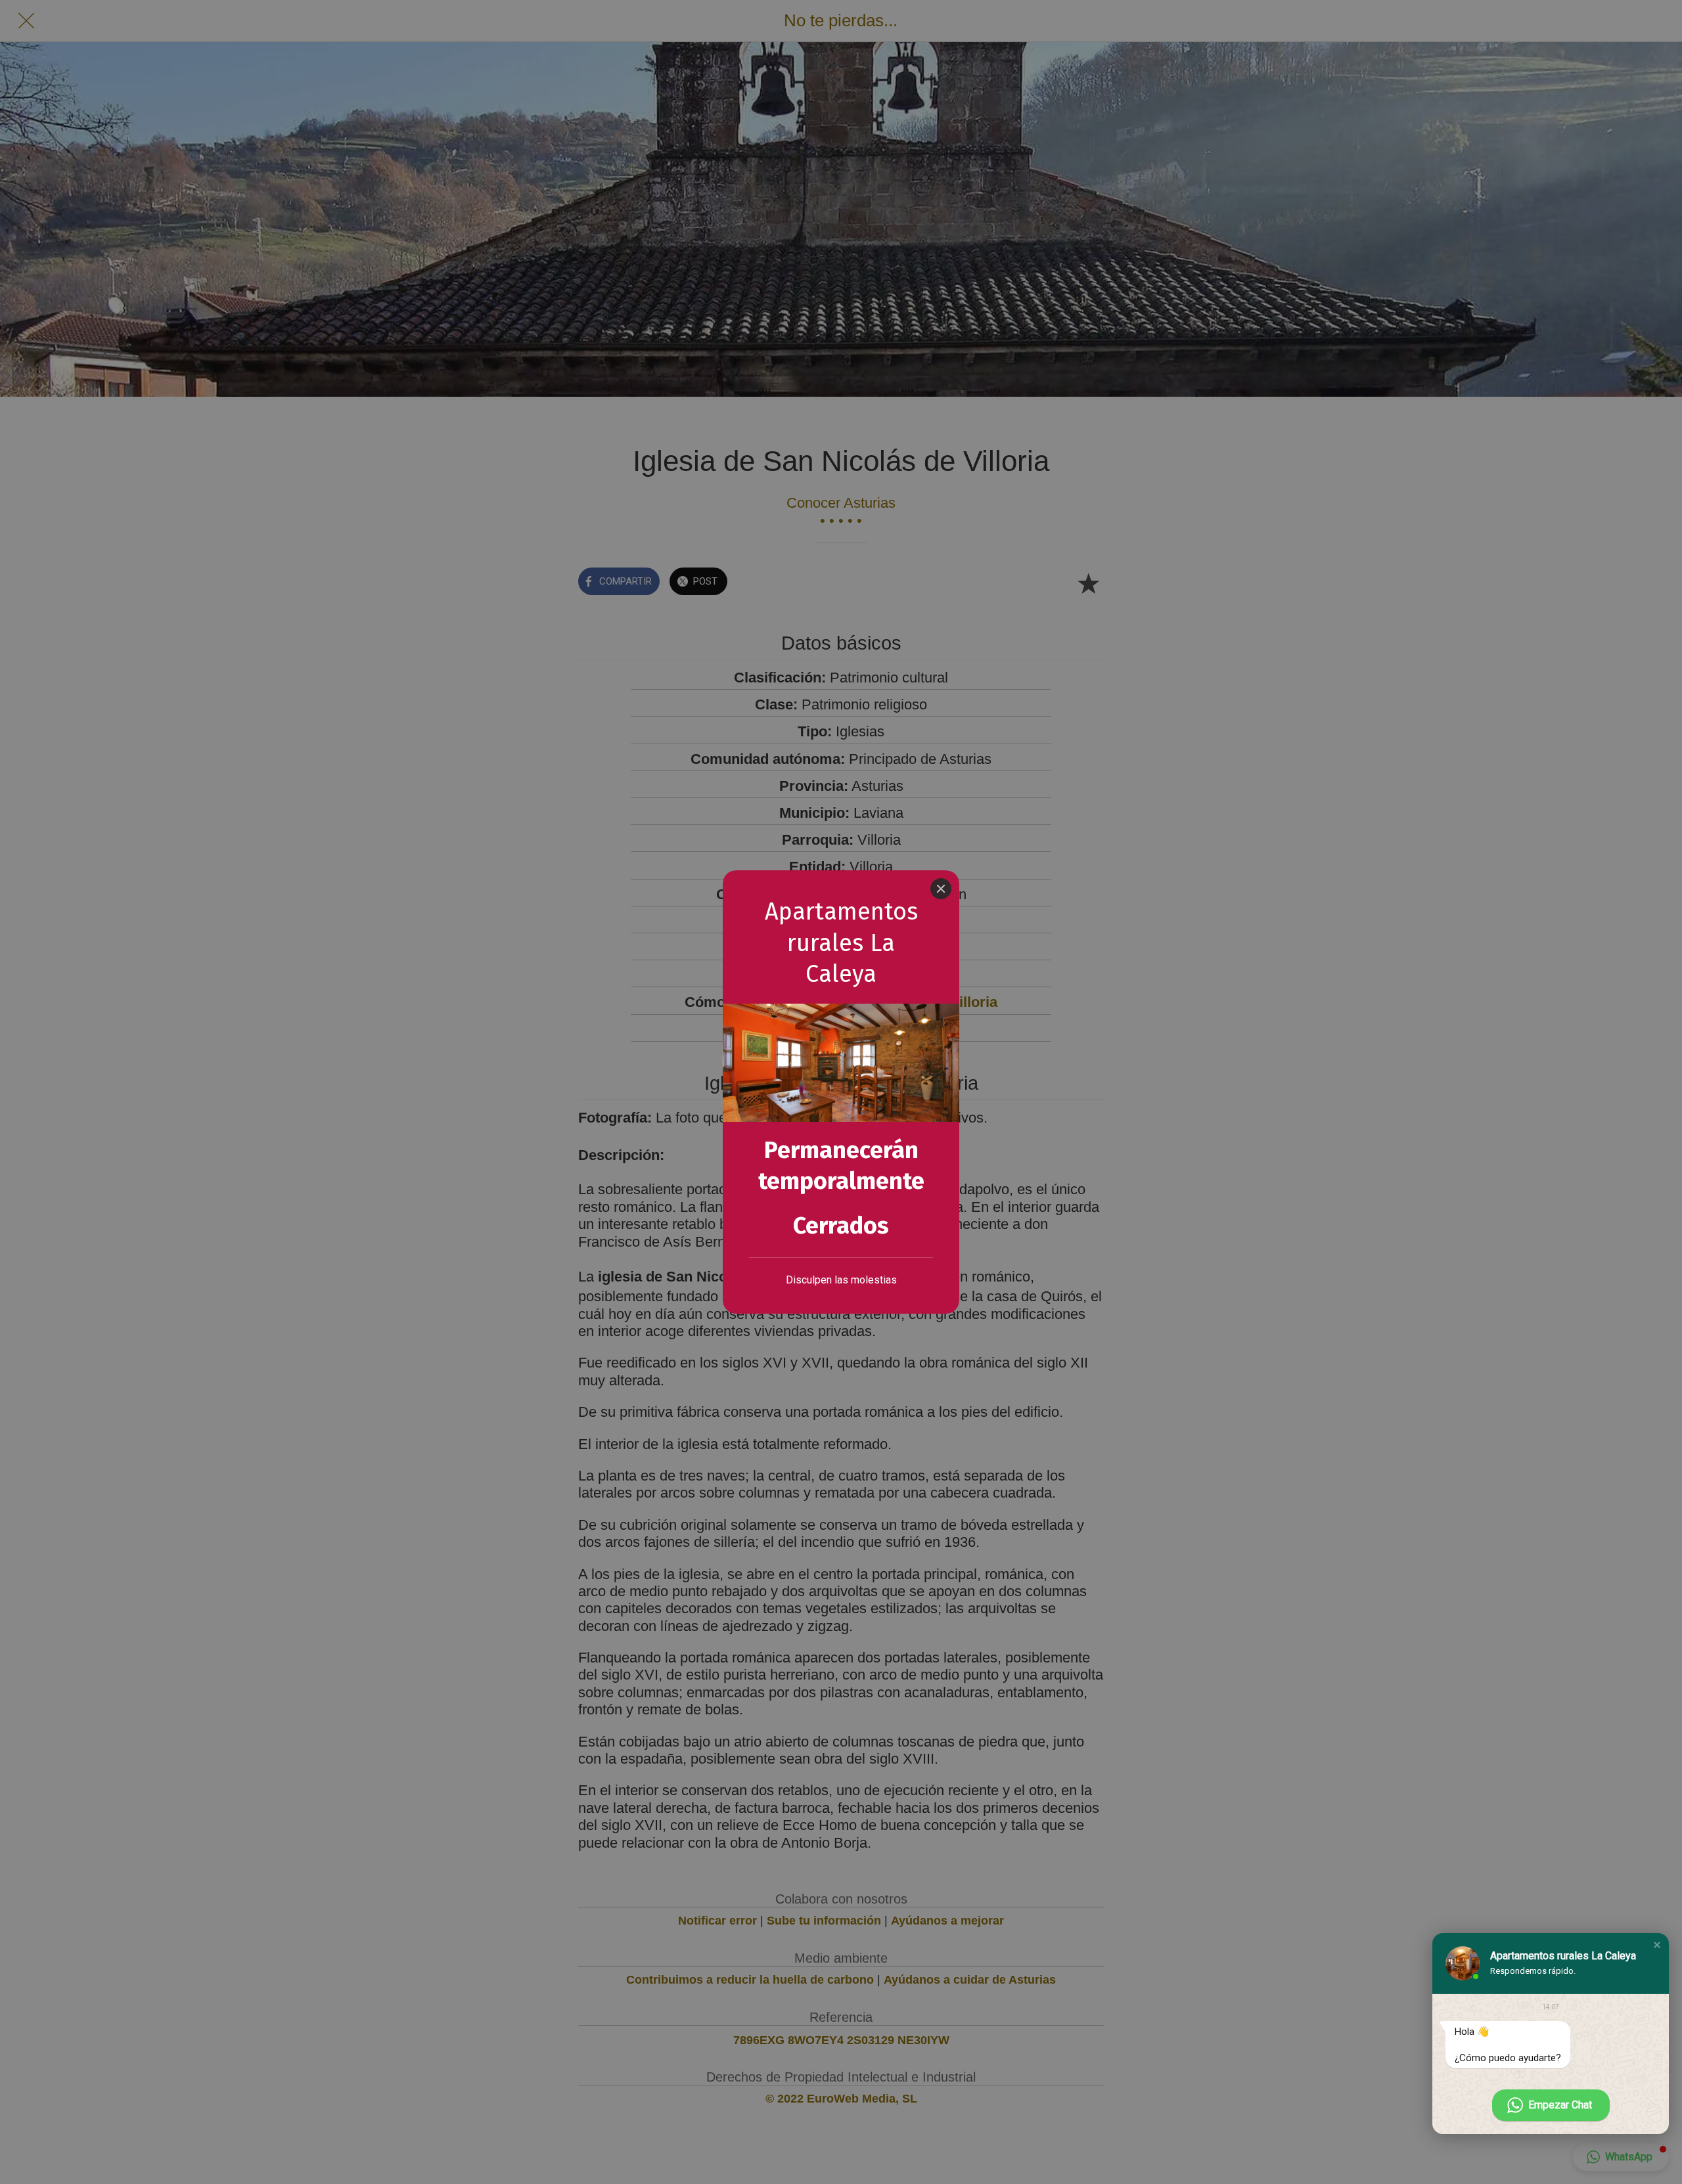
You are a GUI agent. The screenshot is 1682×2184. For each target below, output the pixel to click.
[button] (1657, 1945)
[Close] (941, 889)
